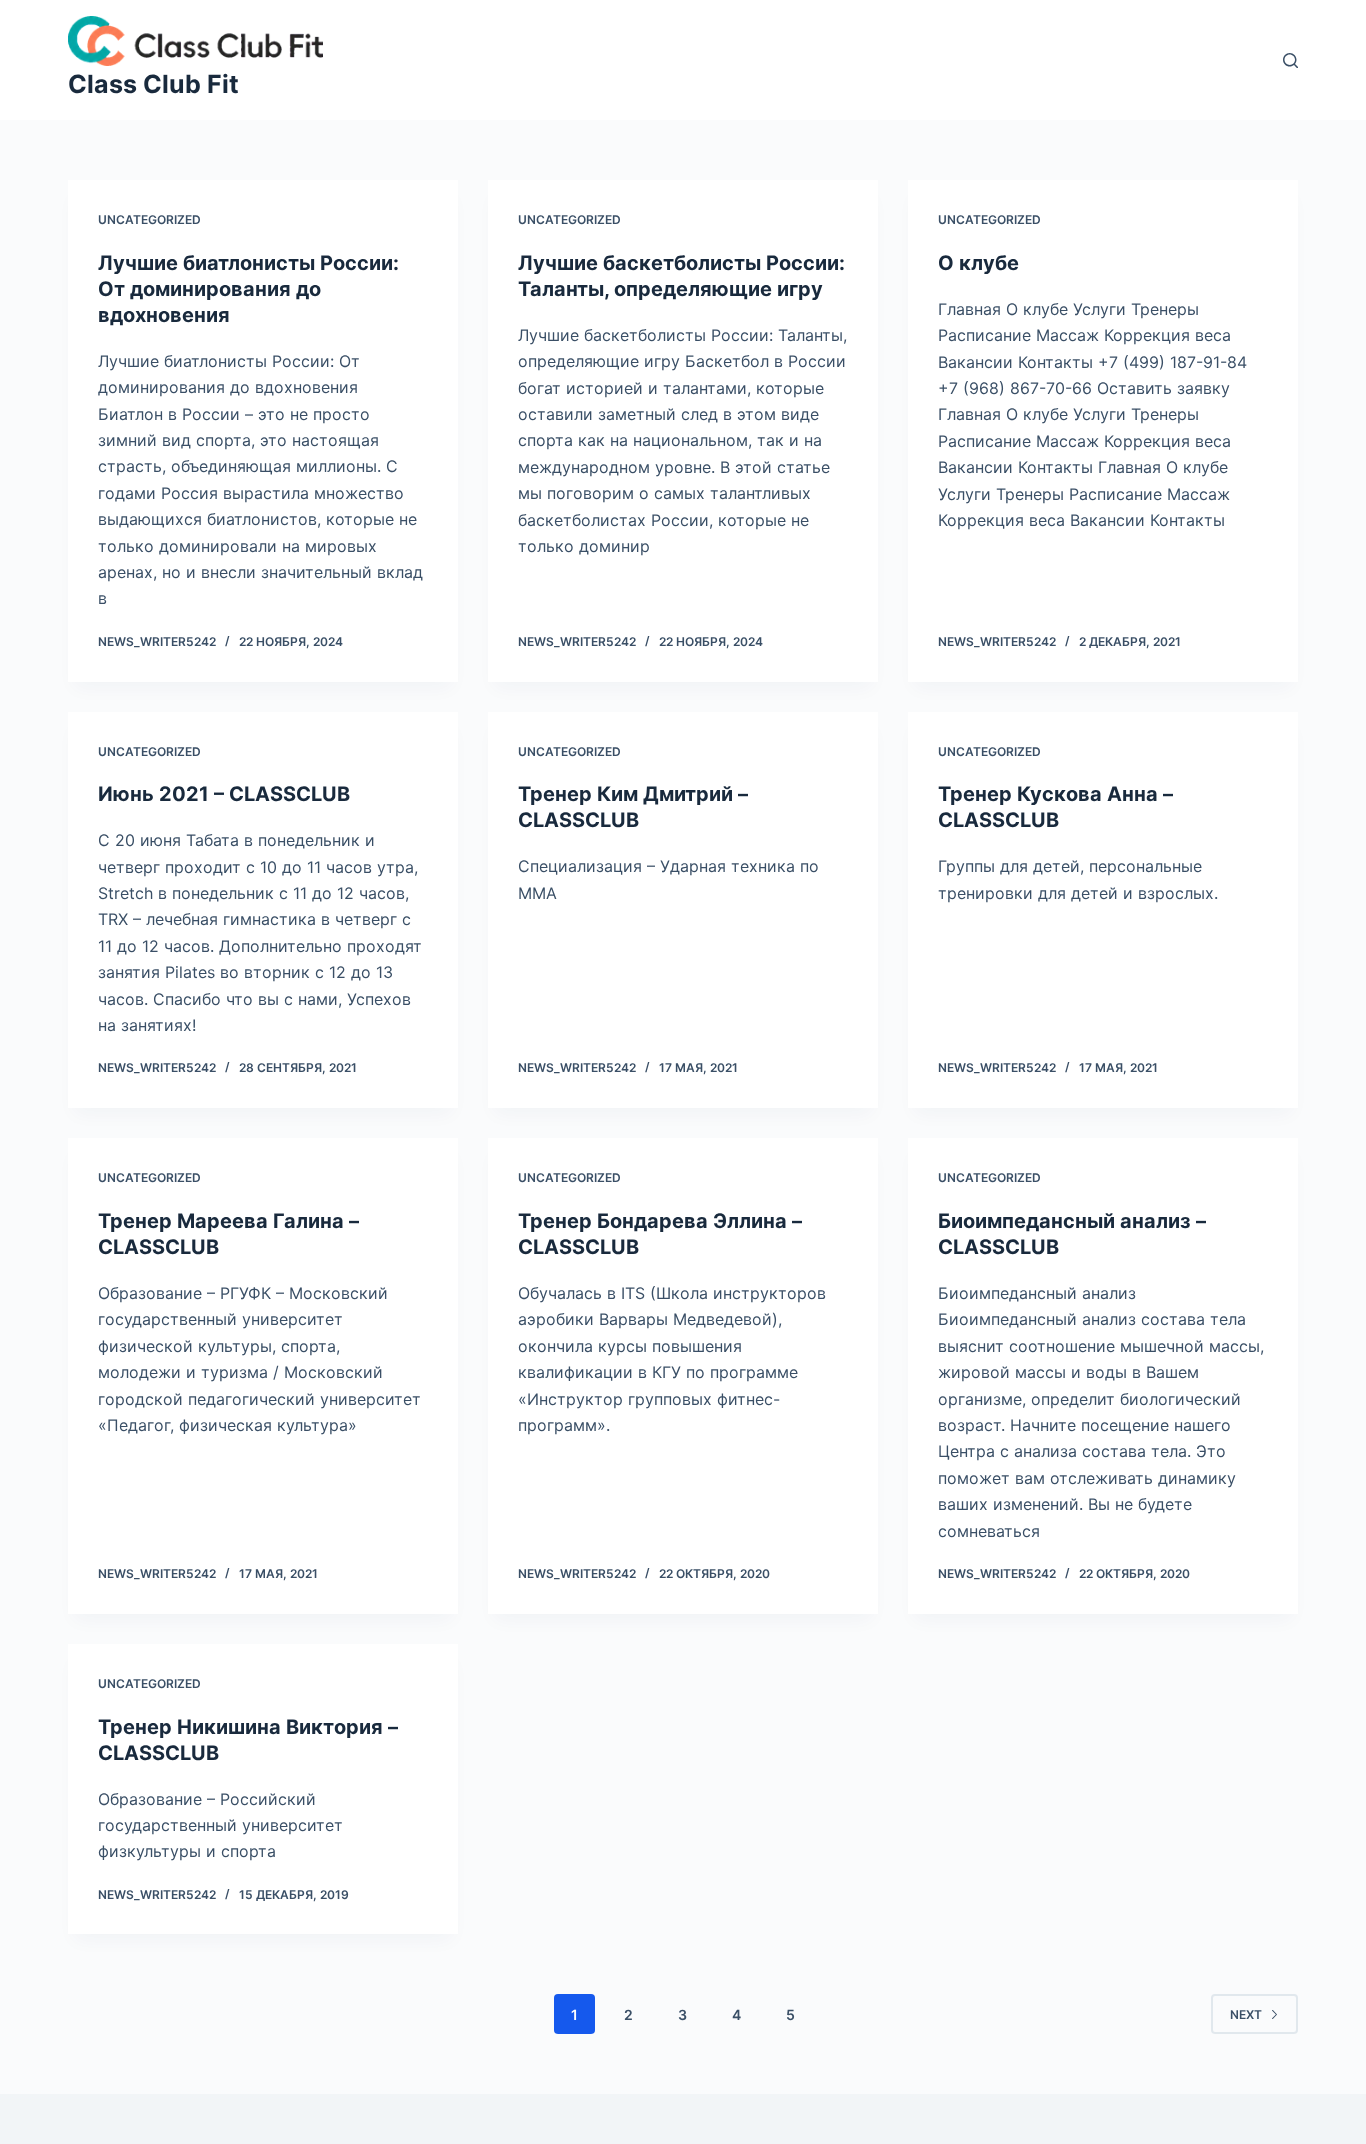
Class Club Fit (153, 84)
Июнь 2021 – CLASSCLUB (224, 794)
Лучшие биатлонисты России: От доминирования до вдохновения (248, 289)
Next (1246, 2014)
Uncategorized (149, 219)
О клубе (978, 263)
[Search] (1290, 60)
